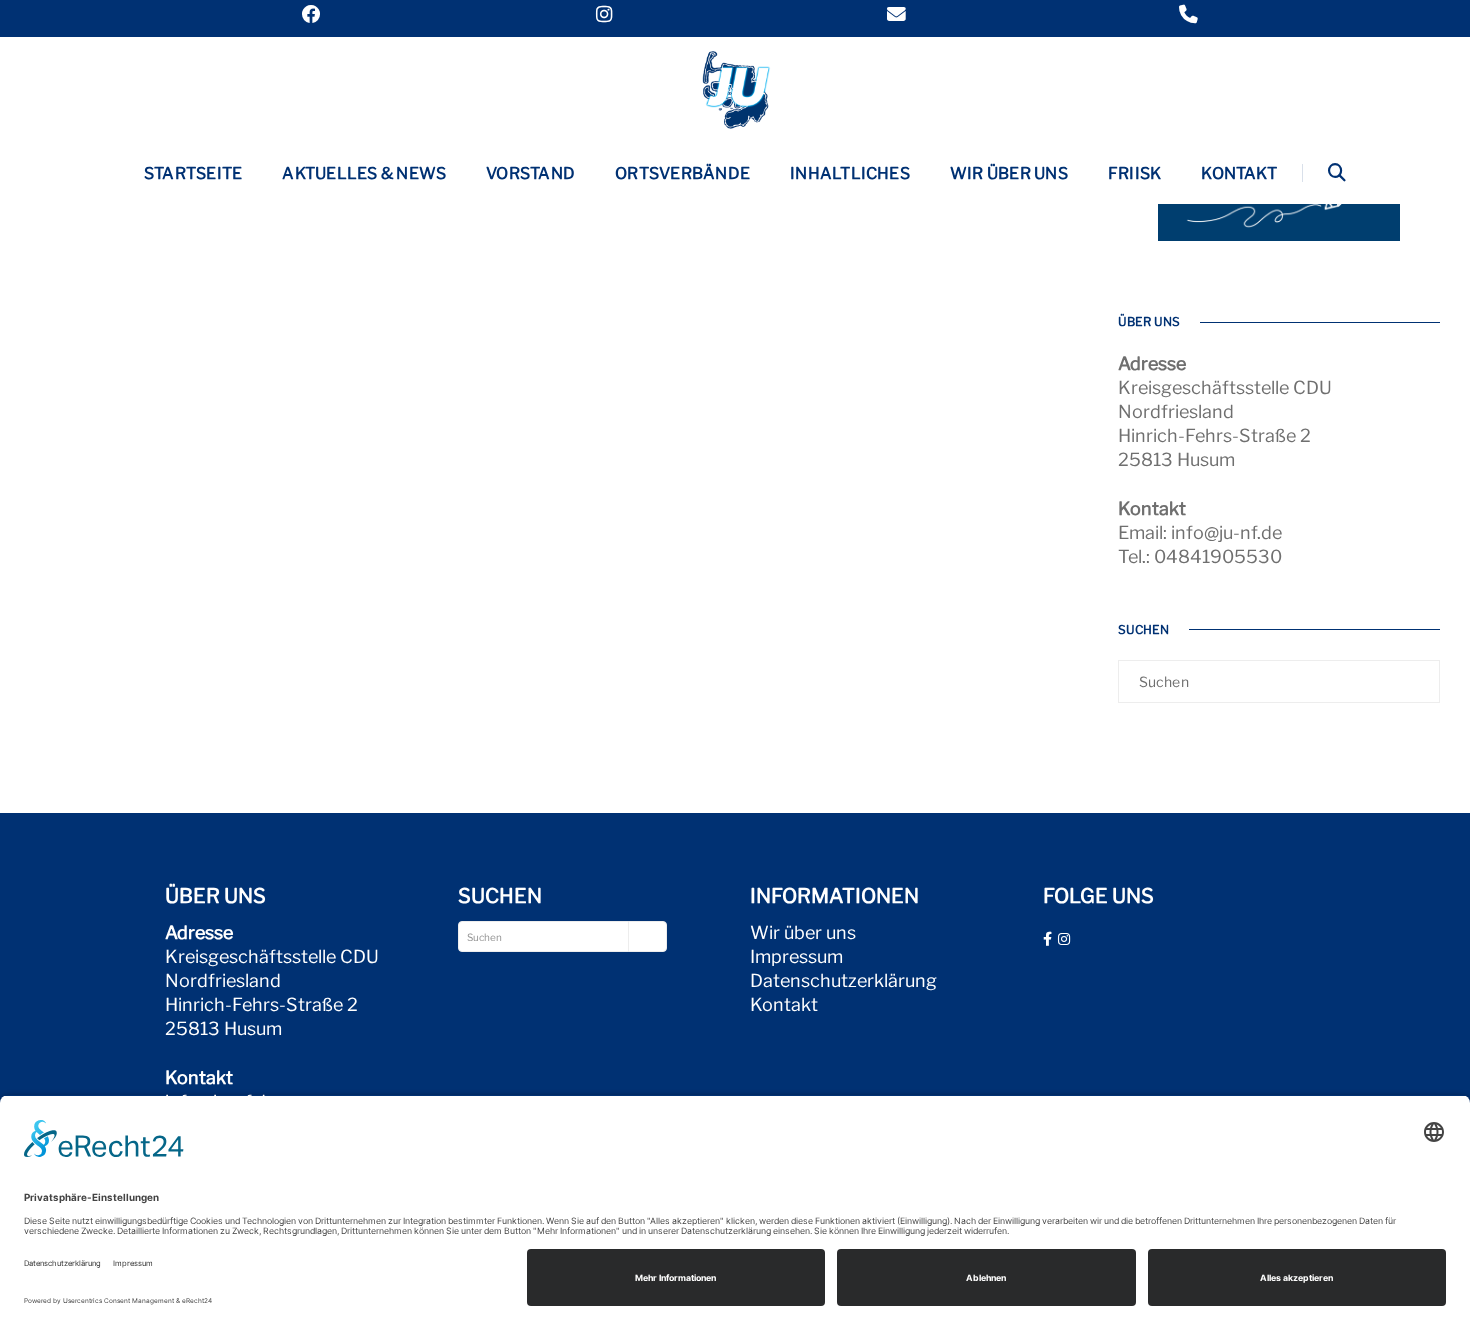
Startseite (193, 173)
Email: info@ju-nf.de (1200, 532)
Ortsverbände (682, 173)
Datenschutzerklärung (843, 980)
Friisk (1134, 173)
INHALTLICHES (850, 173)
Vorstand (530, 173)
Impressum (796, 956)
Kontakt (1239, 173)
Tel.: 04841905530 (1200, 556)
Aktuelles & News (364, 173)
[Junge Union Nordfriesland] (735, 87)
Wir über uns (1009, 173)
